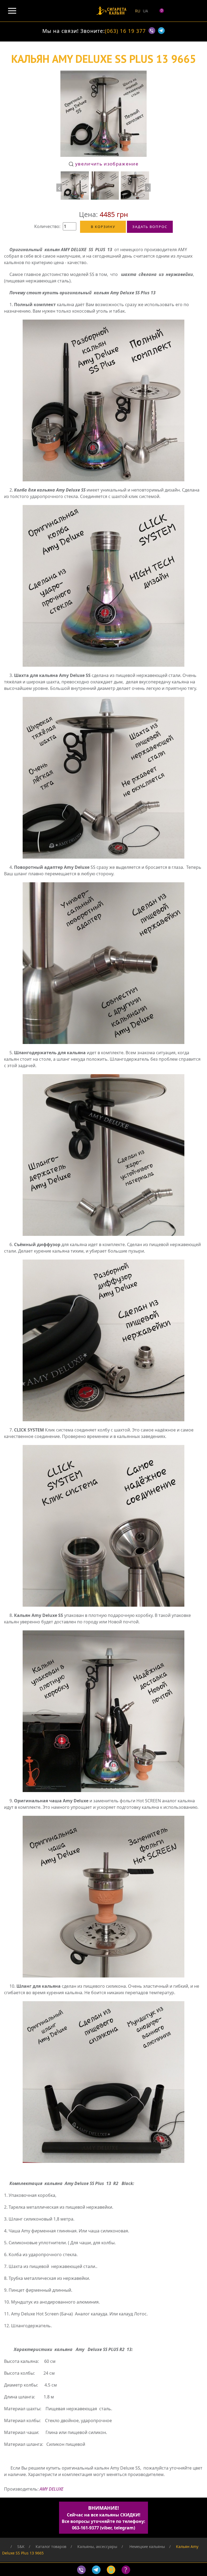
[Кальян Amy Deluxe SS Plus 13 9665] (75, 186)
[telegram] (161, 32)
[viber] (153, 32)
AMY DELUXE (51, 2489)
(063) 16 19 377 (125, 31)
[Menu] (12, 11)
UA (145, 11)
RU (138, 11)
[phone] (112, 2570)
